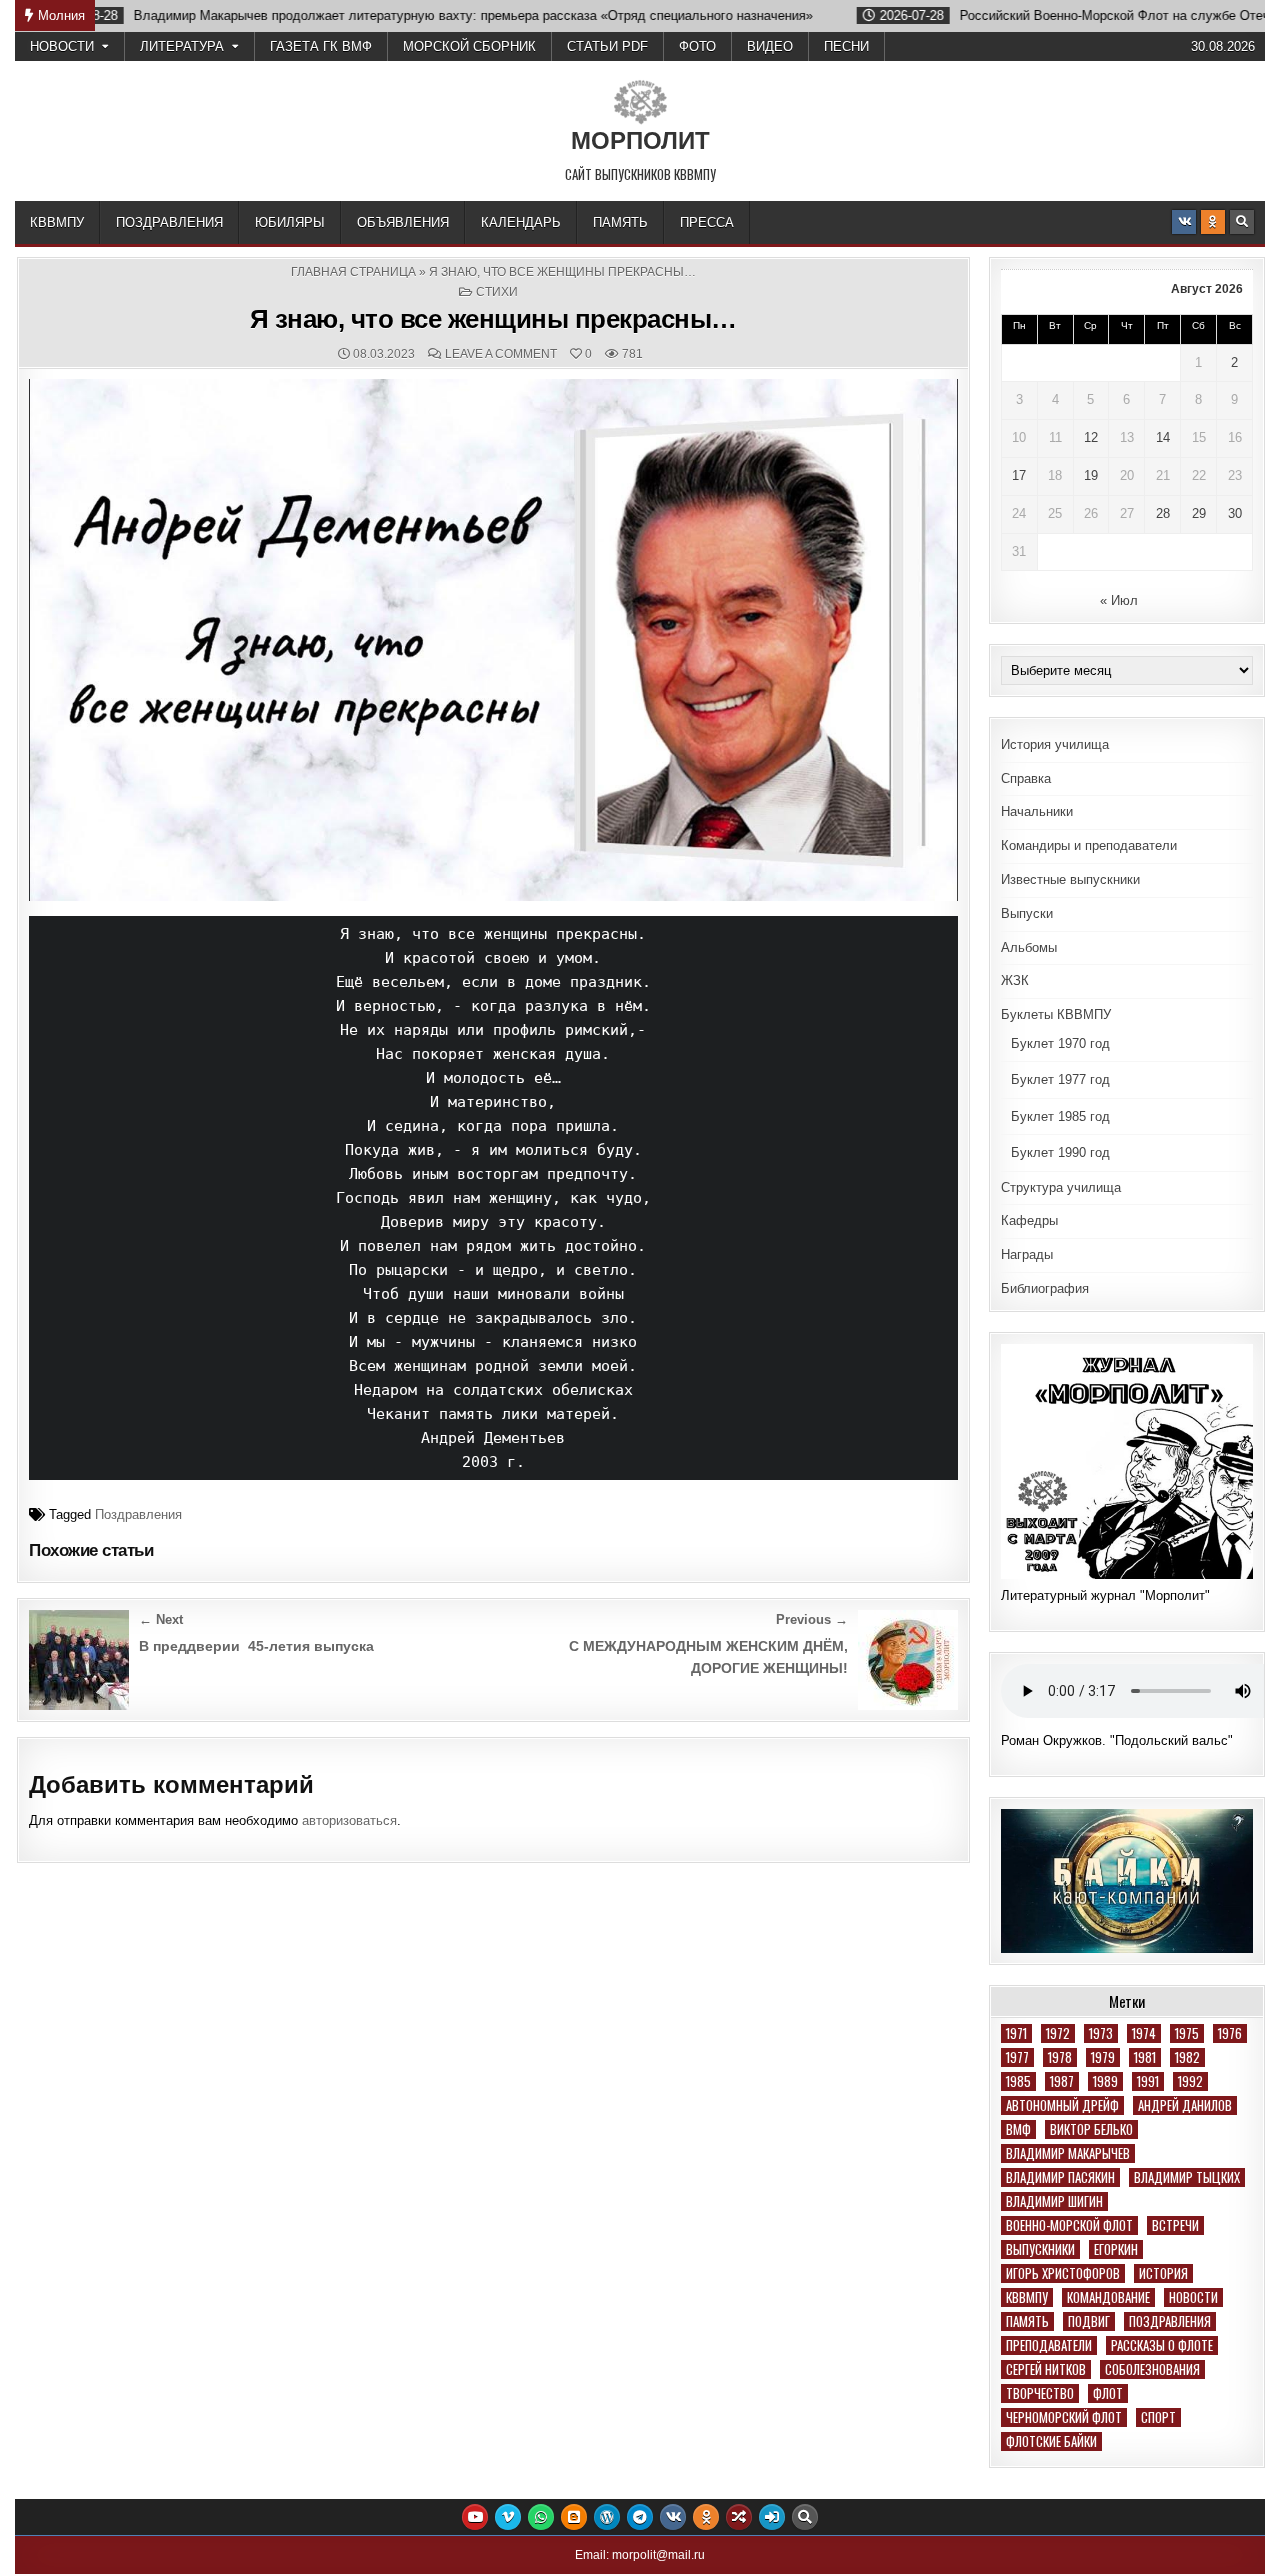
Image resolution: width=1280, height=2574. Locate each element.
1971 (1016, 2033)
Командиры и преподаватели (1089, 845)
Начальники (1037, 811)
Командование (1108, 2297)
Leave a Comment (501, 354)
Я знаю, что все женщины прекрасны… (493, 319)
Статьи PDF (607, 46)
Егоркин (1116, 2249)
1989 (1105, 2081)
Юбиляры (290, 222)
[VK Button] (1184, 222)
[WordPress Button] (607, 2517)
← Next (161, 1619)
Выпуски (1027, 913)
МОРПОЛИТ (640, 140)
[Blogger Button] (574, 2517)
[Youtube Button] (475, 2517)
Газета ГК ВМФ (321, 46)
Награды (1027, 1254)
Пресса (707, 222)
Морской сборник (469, 46)
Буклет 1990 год (1060, 1152)
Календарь (521, 222)
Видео (770, 46)
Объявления (403, 222)
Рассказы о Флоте (1162, 2345)
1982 (1187, 2057)
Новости (62, 46)
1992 (1190, 2081)
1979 (1103, 2057)
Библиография (1045, 1288)
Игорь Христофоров (1063, 2273)
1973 (1101, 2033)
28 (1163, 513)
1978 (1060, 2057)
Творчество (1040, 2393)
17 (1019, 475)
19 (1091, 475)
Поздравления (169, 222)
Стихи (497, 292)
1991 (1148, 2081)
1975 (1187, 2033)
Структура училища (1061, 1187)
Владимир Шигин (1054, 2201)
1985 (1018, 2081)
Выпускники (1040, 2249)
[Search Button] (1242, 222)
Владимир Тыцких (1187, 2177)
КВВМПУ (57, 222)
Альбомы (1029, 947)
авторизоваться (349, 1820)
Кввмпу (1027, 2297)
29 (1199, 513)
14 (1163, 437)
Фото (697, 46)
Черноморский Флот (1064, 2417)
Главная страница (353, 272)
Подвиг (1089, 2321)
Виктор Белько (1091, 2129)
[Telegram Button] (640, 2517)
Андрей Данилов (1185, 2105)
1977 (1017, 2057)
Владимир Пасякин (1060, 2177)
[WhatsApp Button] (541, 2517)
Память (620, 222)
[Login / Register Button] (772, 2517)
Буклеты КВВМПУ (1056, 1014)
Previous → (812, 1619)
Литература (182, 46)
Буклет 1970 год (1060, 1043)
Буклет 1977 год (1060, 1079)
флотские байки (1051, 2441)
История (1163, 2273)
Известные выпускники (1070, 879)
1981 (1145, 2057)
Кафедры (1029, 1220)
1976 (1230, 2033)
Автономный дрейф (1062, 2105)
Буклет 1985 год (1060, 1116)
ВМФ (1018, 2129)
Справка (1026, 778)
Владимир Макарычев (1068, 2153)
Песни (846, 46)
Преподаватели (1049, 2345)
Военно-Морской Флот (1069, 2225)
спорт (1158, 2417)
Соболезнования (1152, 2369)
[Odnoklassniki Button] (1213, 222)
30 (1235, 513)
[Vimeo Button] (508, 2517)
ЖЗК (1015, 980)
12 (1091, 437)
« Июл (1119, 600)
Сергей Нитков (1046, 2369)
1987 (1062, 2081)
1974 (1144, 2033)
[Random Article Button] (739, 2517)
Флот (1108, 2393)
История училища (1055, 744)
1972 (1058, 2033)
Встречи (1175, 2225)
